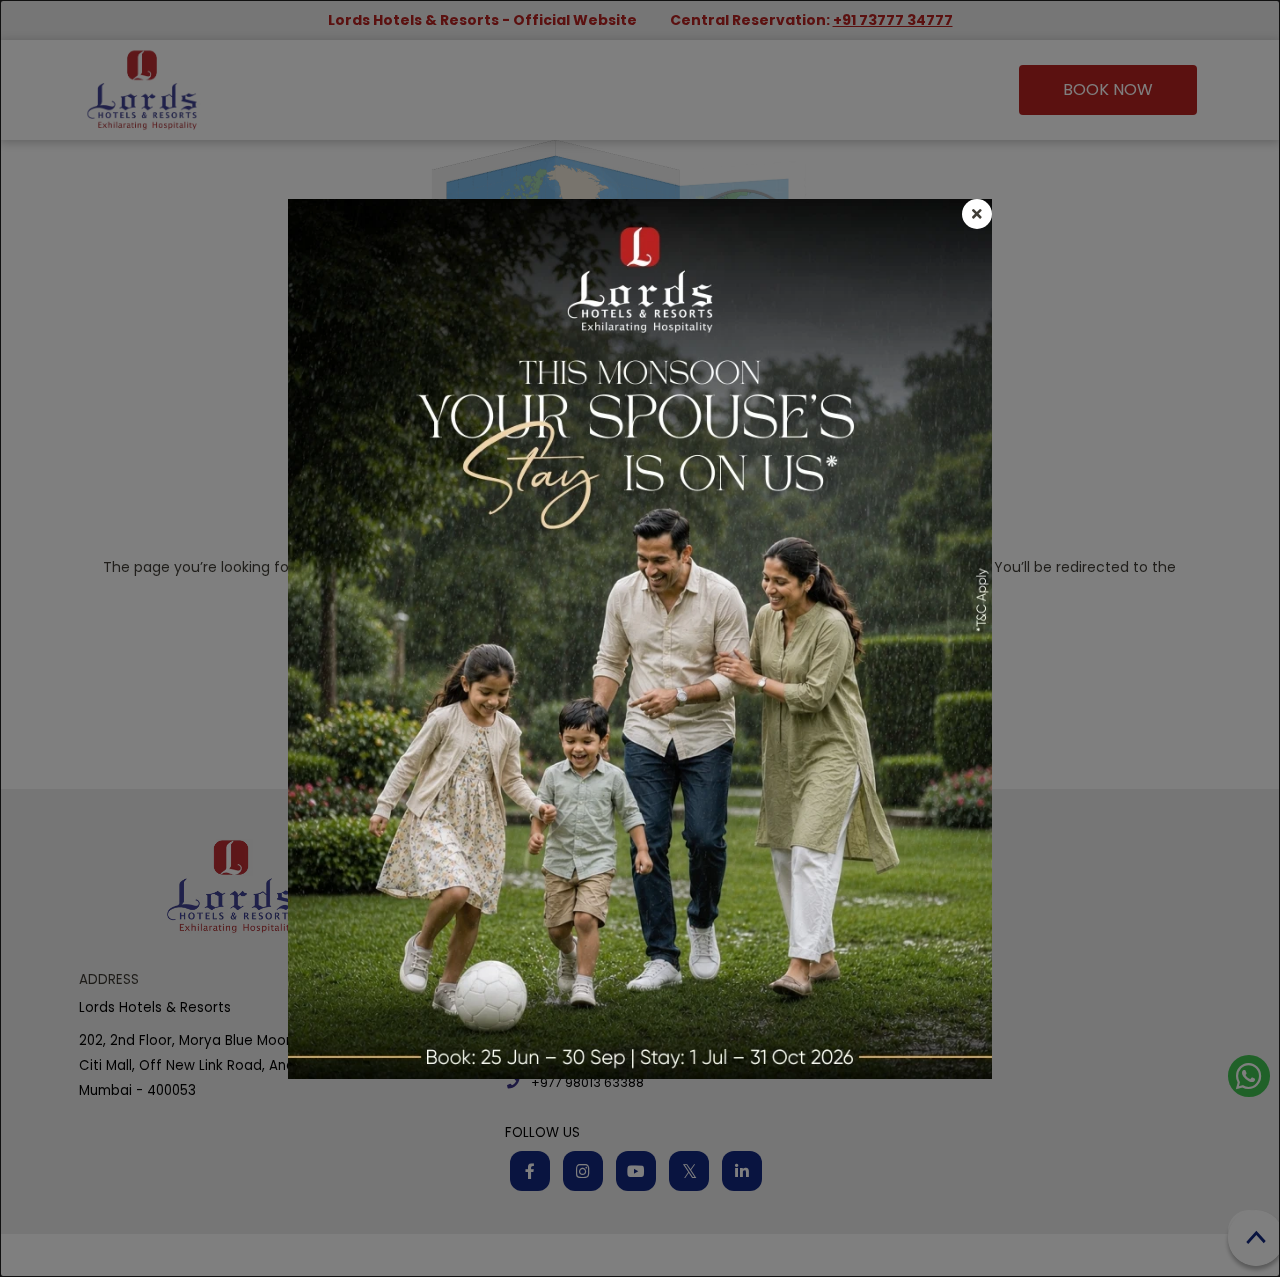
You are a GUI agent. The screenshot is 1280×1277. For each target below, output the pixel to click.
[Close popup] (977, 214)
